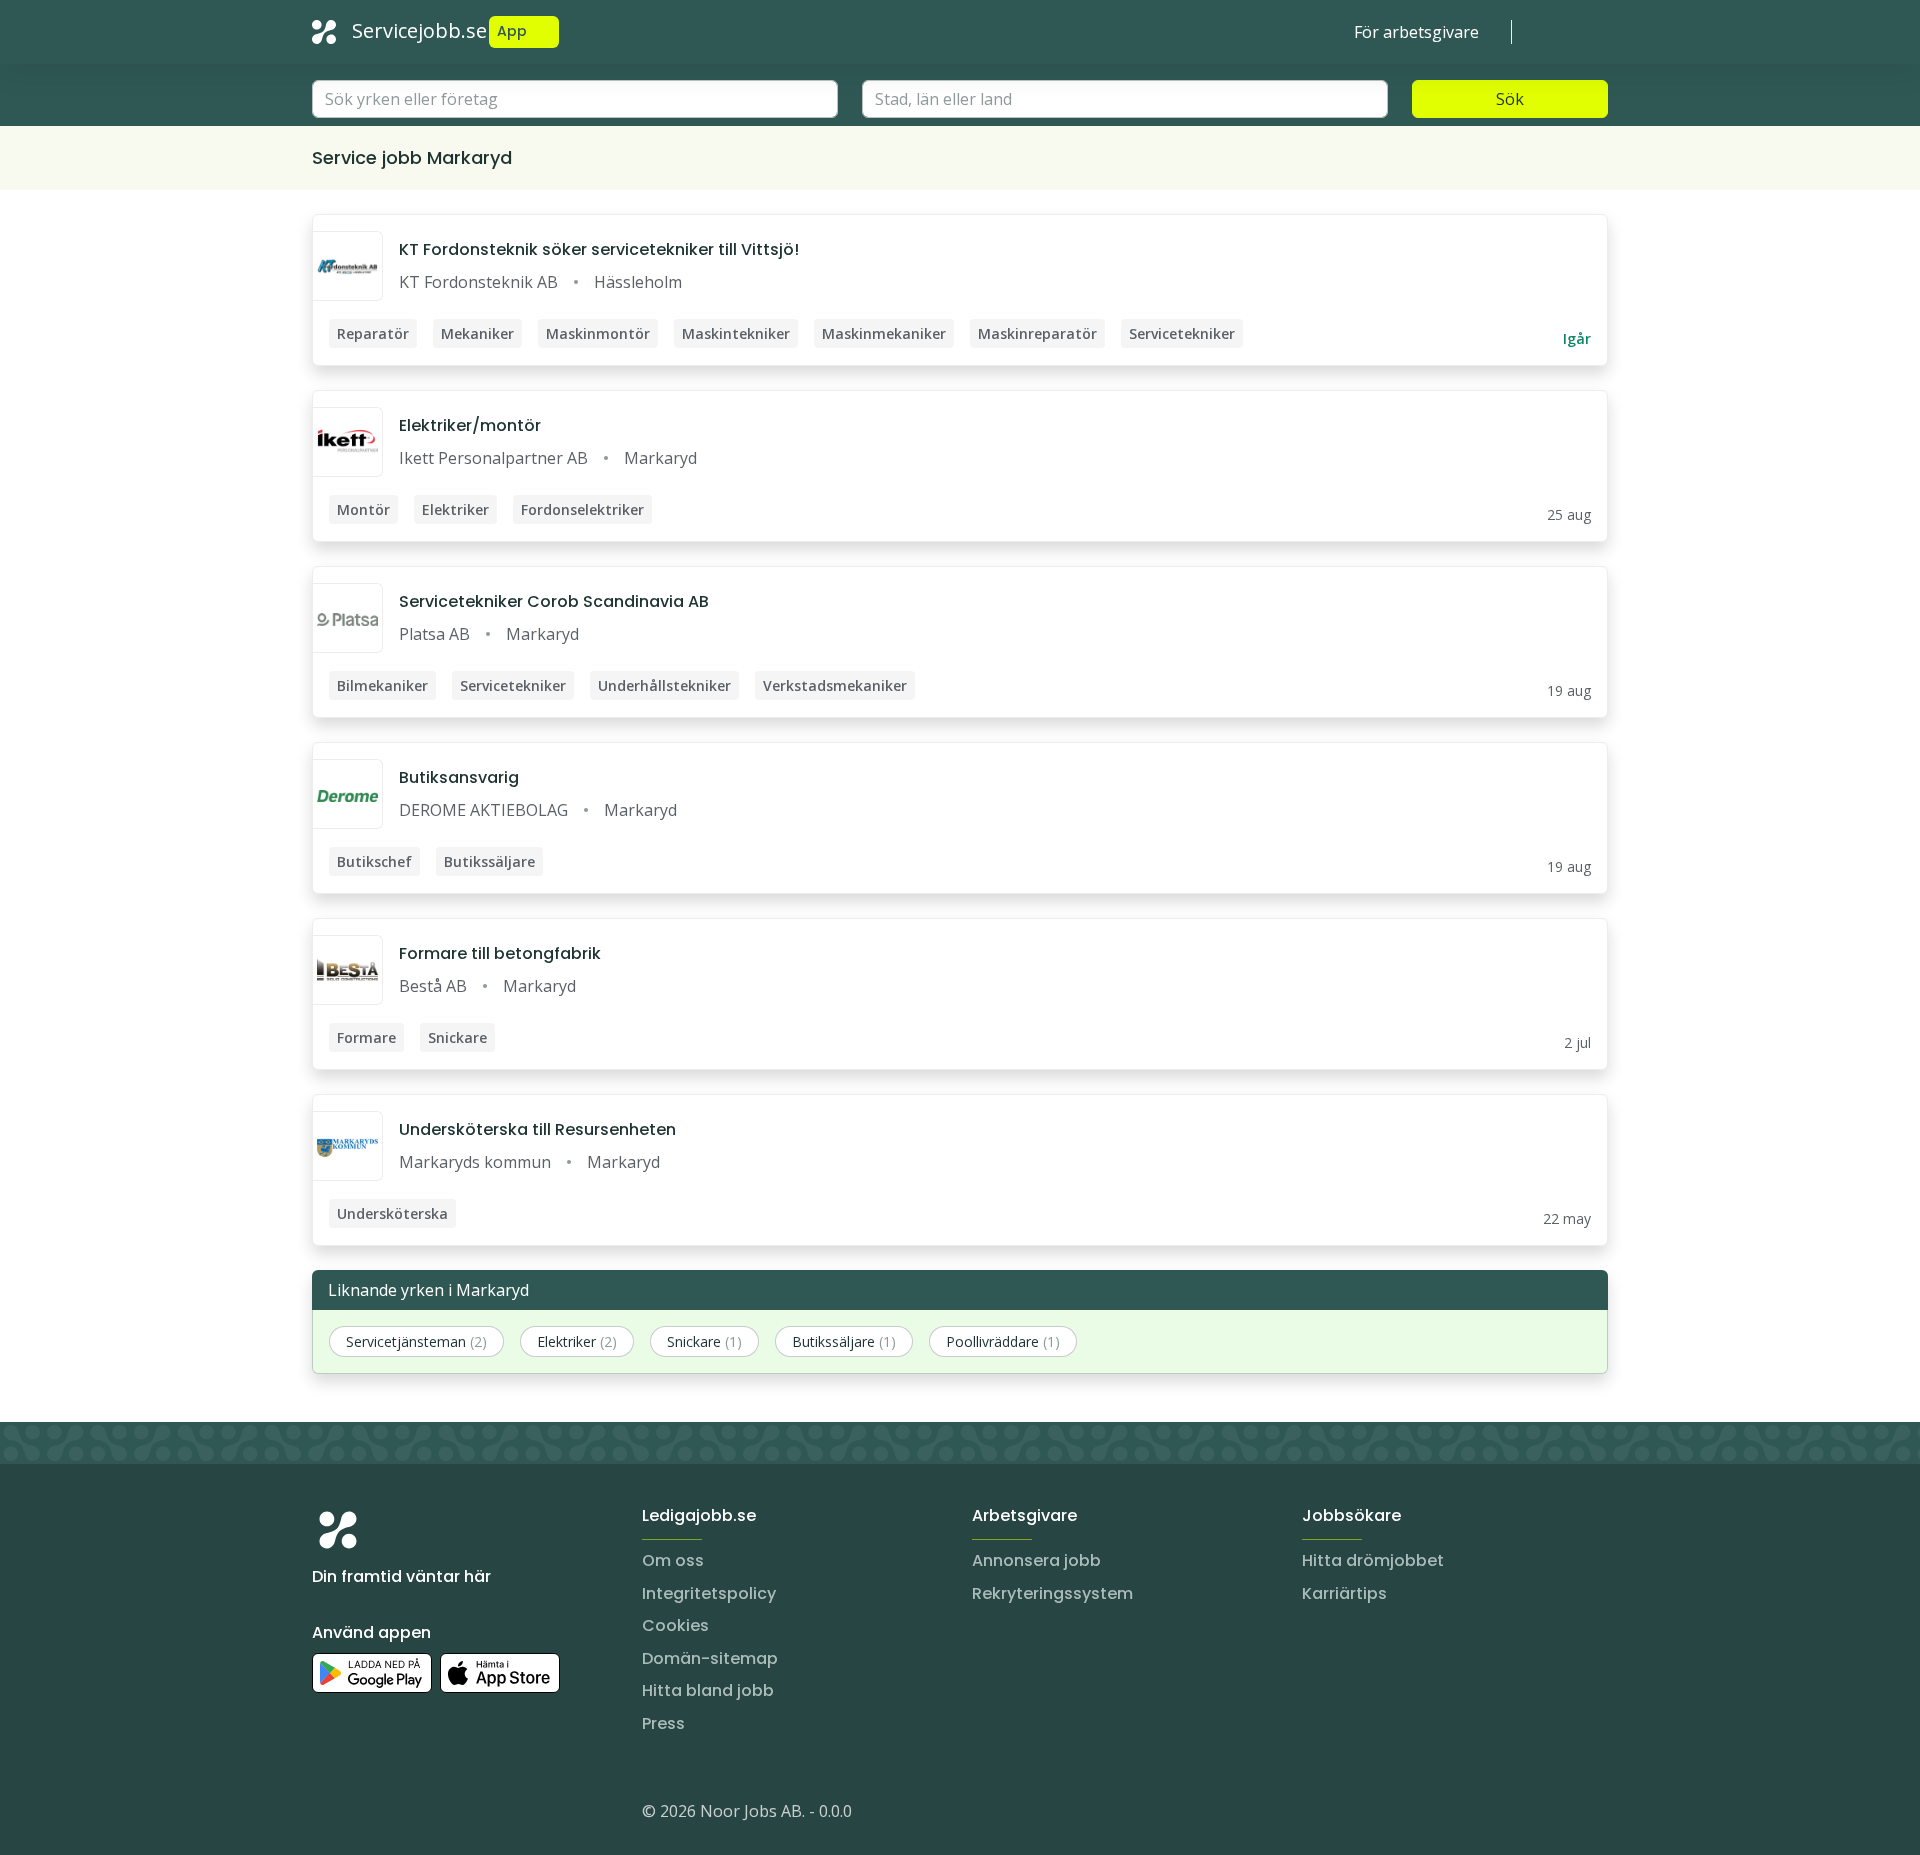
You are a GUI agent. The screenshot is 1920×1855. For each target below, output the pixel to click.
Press (663, 1723)
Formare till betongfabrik (500, 953)
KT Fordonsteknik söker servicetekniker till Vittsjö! (599, 249)
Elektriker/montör (470, 425)
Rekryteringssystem (1052, 1593)
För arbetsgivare (1416, 32)
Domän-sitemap (710, 1658)
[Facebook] (408, 1815)
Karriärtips (1344, 1593)
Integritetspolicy (709, 1593)
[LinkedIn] (368, 1815)
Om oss (673, 1560)
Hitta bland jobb (708, 1690)
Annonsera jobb (1036, 1560)
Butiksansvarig (459, 777)
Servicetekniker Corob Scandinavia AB (554, 601)
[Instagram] (328, 1815)
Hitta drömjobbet (1373, 1560)
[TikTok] (448, 1815)
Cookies (675, 1625)
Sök (1510, 99)
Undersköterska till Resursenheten (537, 1129)
